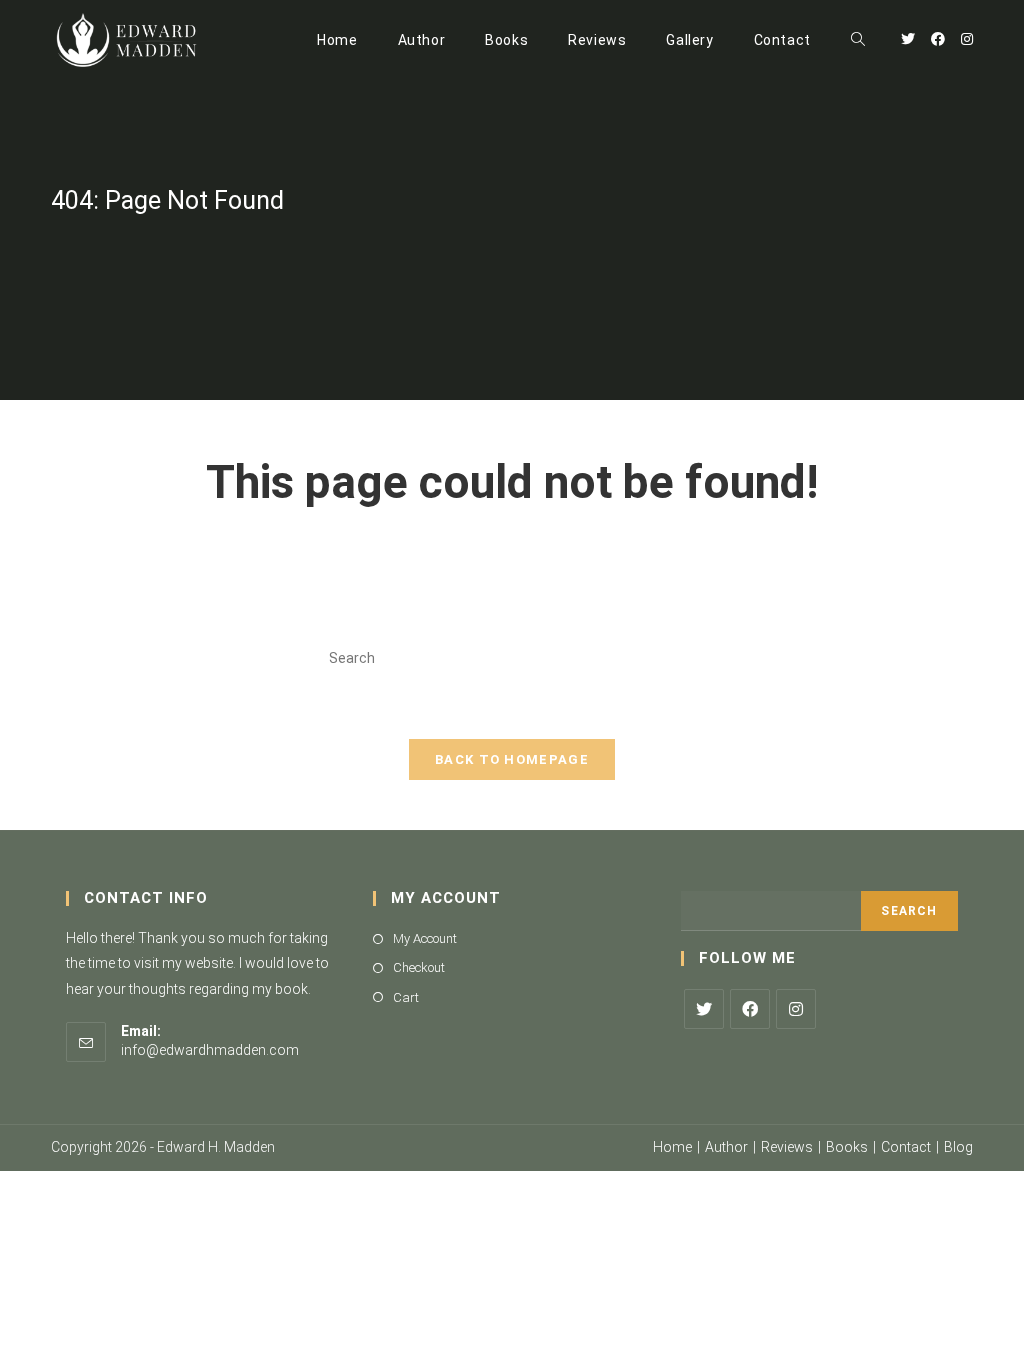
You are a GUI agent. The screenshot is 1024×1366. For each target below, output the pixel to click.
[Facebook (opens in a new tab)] (938, 39)
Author (726, 1147)
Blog (958, 1147)
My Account (425, 938)
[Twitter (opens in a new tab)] (908, 39)
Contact (906, 1147)
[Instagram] (796, 1009)
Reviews (787, 1147)
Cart (406, 997)
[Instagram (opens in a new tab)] (967, 39)
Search (909, 911)
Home (672, 1147)
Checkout (419, 967)
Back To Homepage (512, 759)
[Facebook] (750, 1009)
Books (847, 1147)
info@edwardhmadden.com (210, 1050)
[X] (704, 1009)
